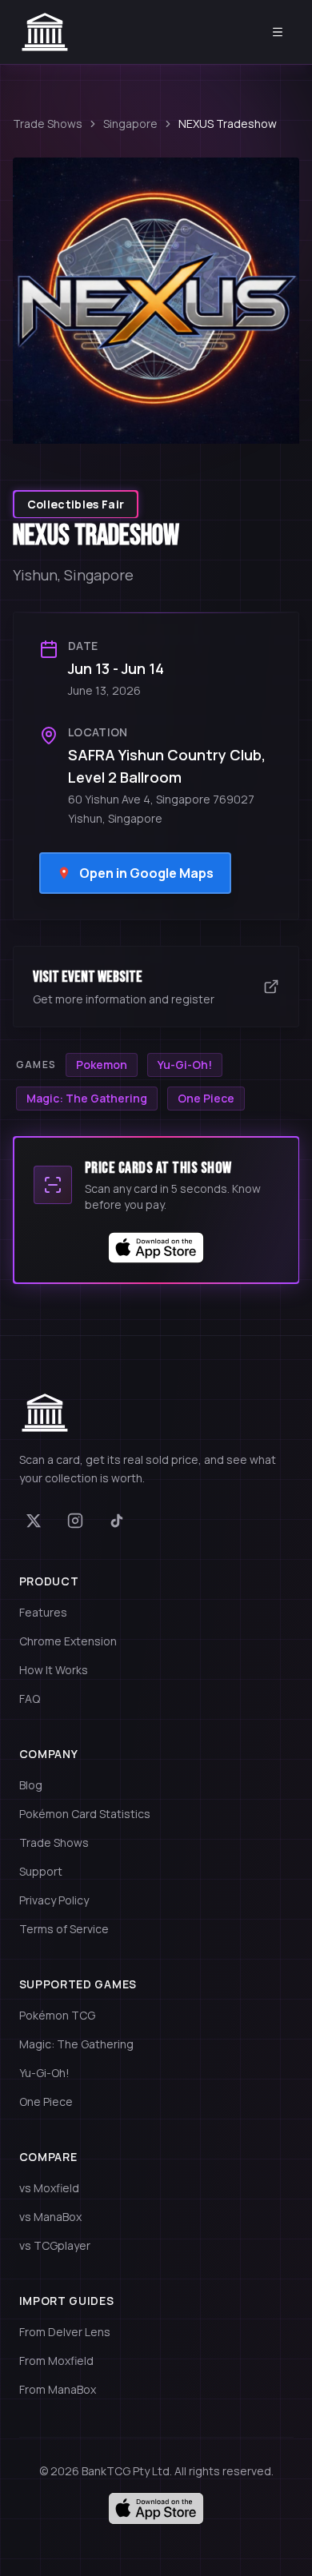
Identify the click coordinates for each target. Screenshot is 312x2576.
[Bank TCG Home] (45, 32)
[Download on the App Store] (156, 2508)
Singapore (130, 124)
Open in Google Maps (146, 873)
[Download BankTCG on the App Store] (156, 1248)
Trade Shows (48, 124)
